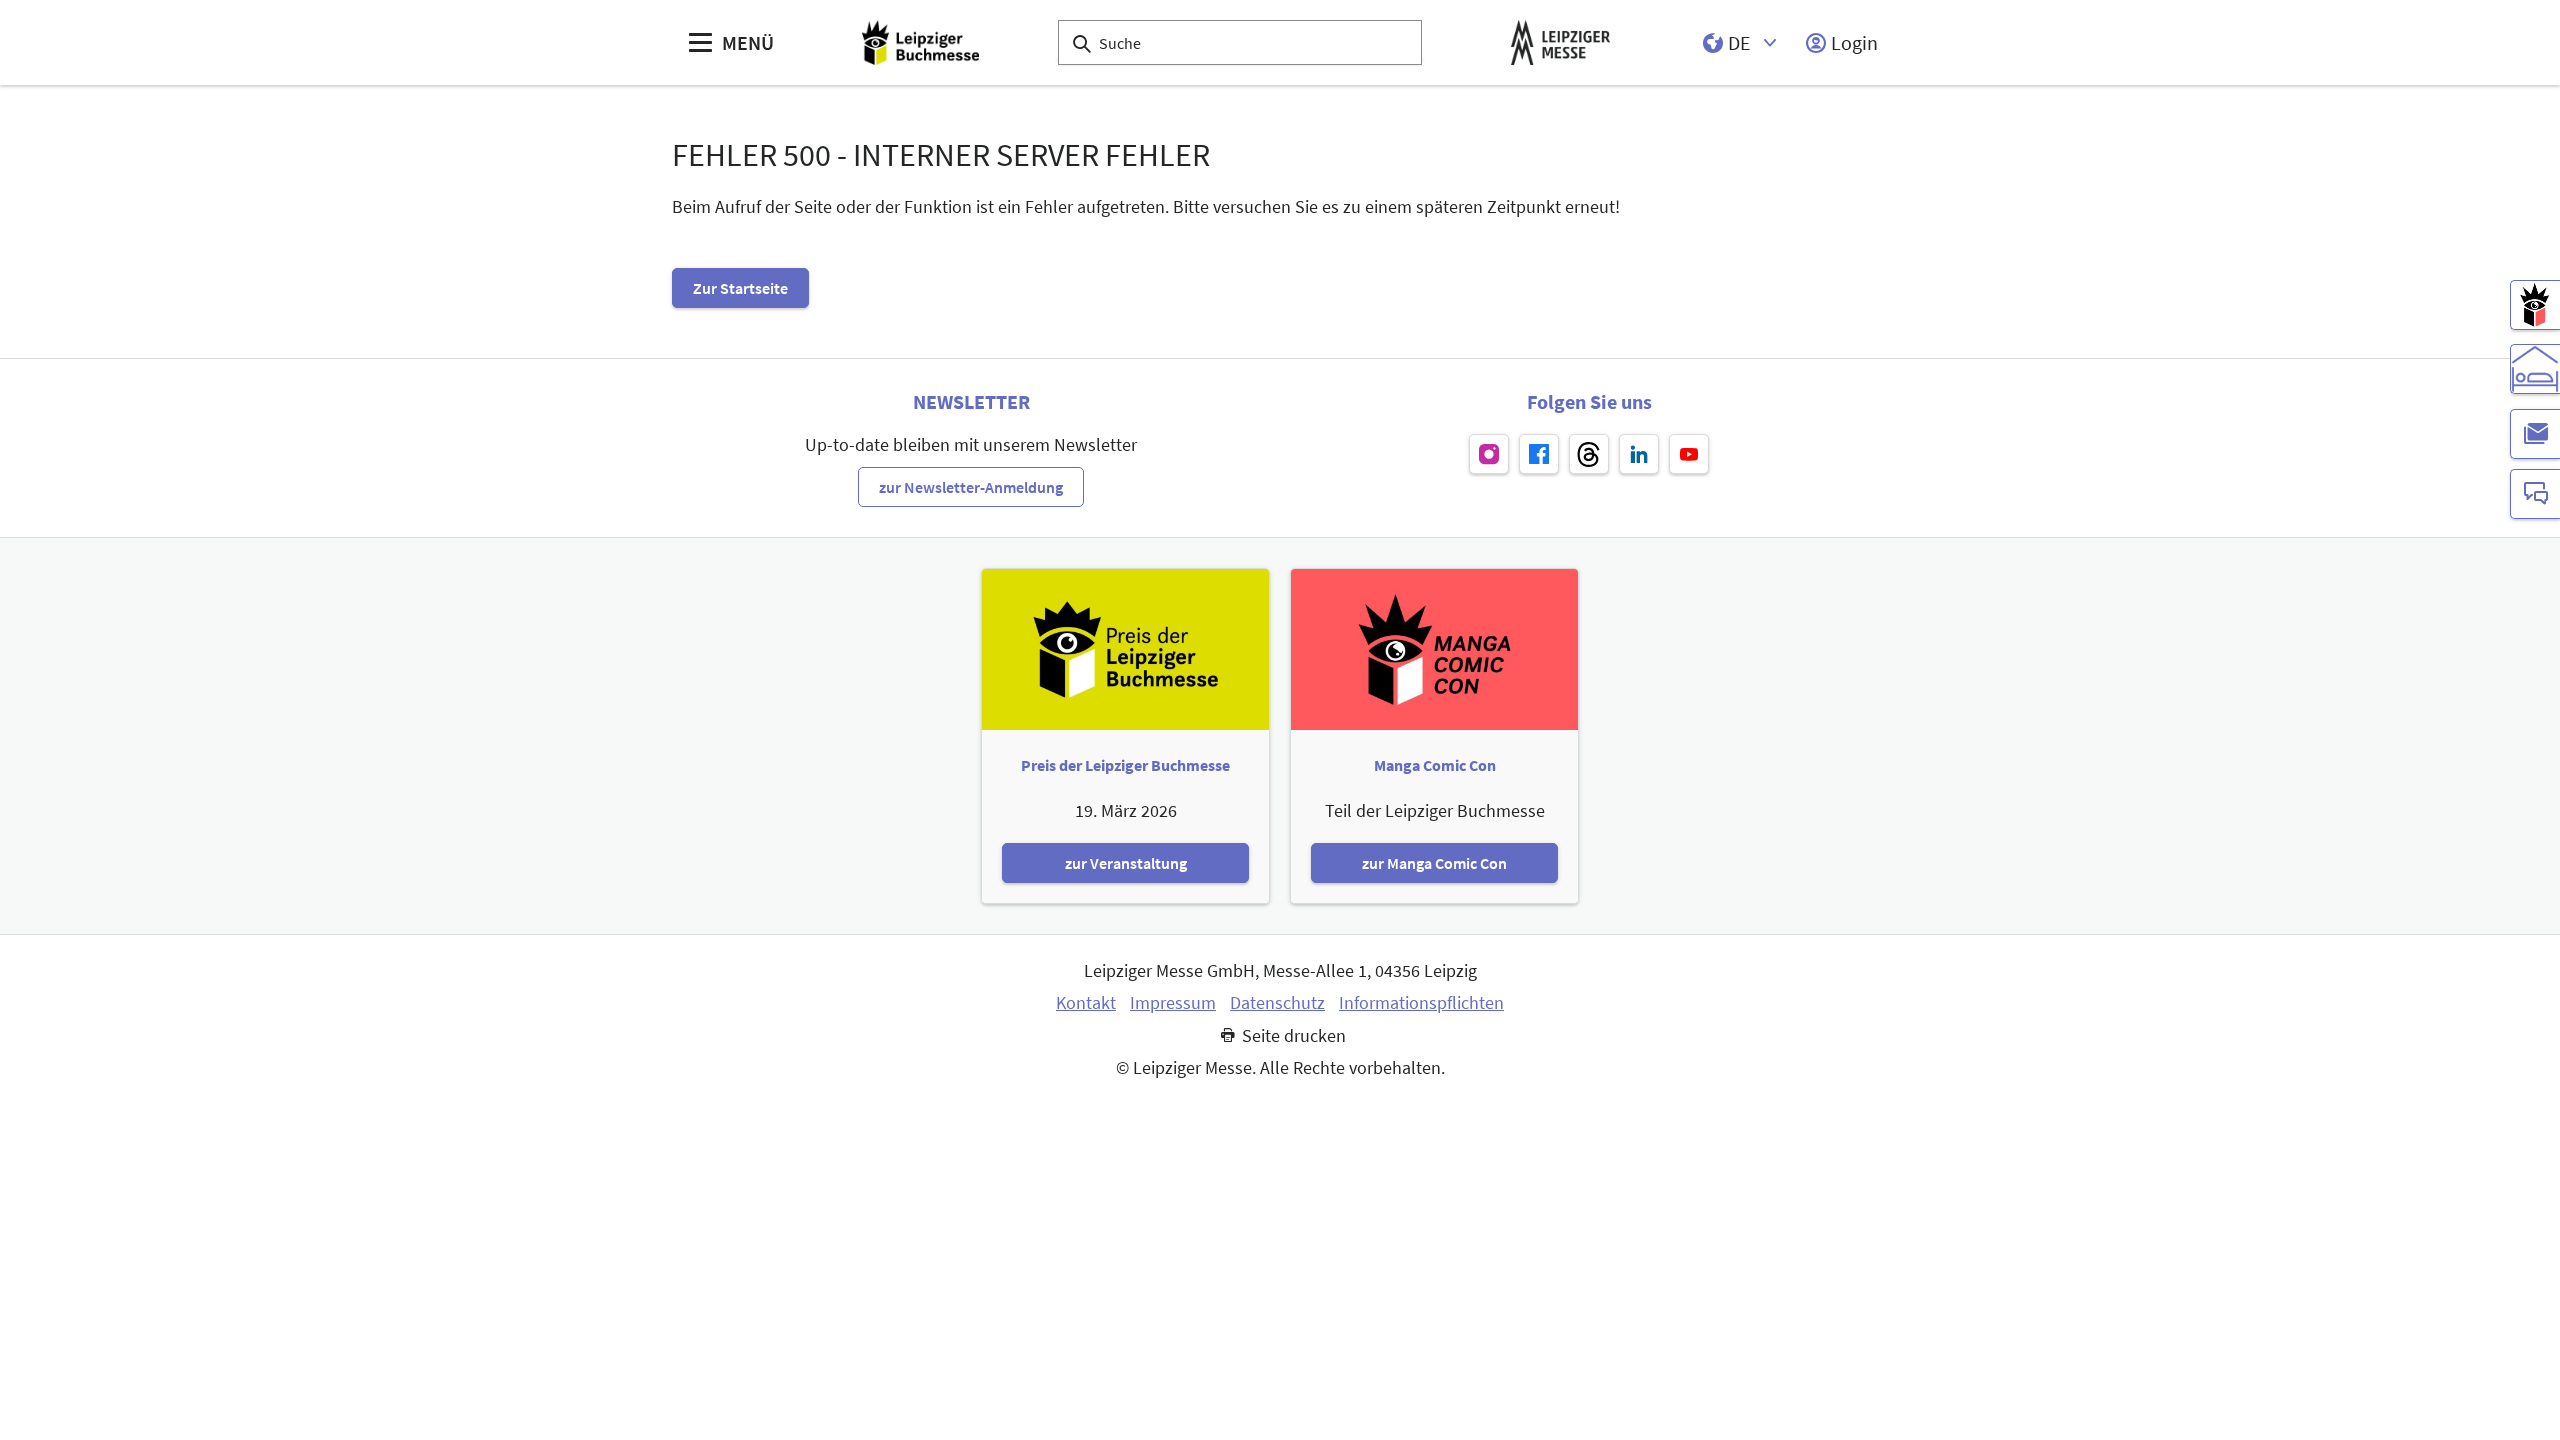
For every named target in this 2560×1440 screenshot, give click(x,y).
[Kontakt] (2535, 494)
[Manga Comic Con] (2535, 305)
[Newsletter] (2535, 434)
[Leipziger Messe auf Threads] (1589, 454)
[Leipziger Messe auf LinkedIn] (1639, 454)
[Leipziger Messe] (1560, 42)
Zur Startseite (740, 288)
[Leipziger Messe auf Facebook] (1539, 454)
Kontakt (1086, 1003)
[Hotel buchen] (2535, 369)
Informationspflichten (1421, 1003)
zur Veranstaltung (1126, 863)
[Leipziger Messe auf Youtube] (1689, 454)
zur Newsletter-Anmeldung (971, 487)
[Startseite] (920, 42)
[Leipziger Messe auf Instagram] (1489, 454)
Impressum (1173, 1003)
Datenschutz (1277, 1003)
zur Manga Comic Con (1434, 863)
